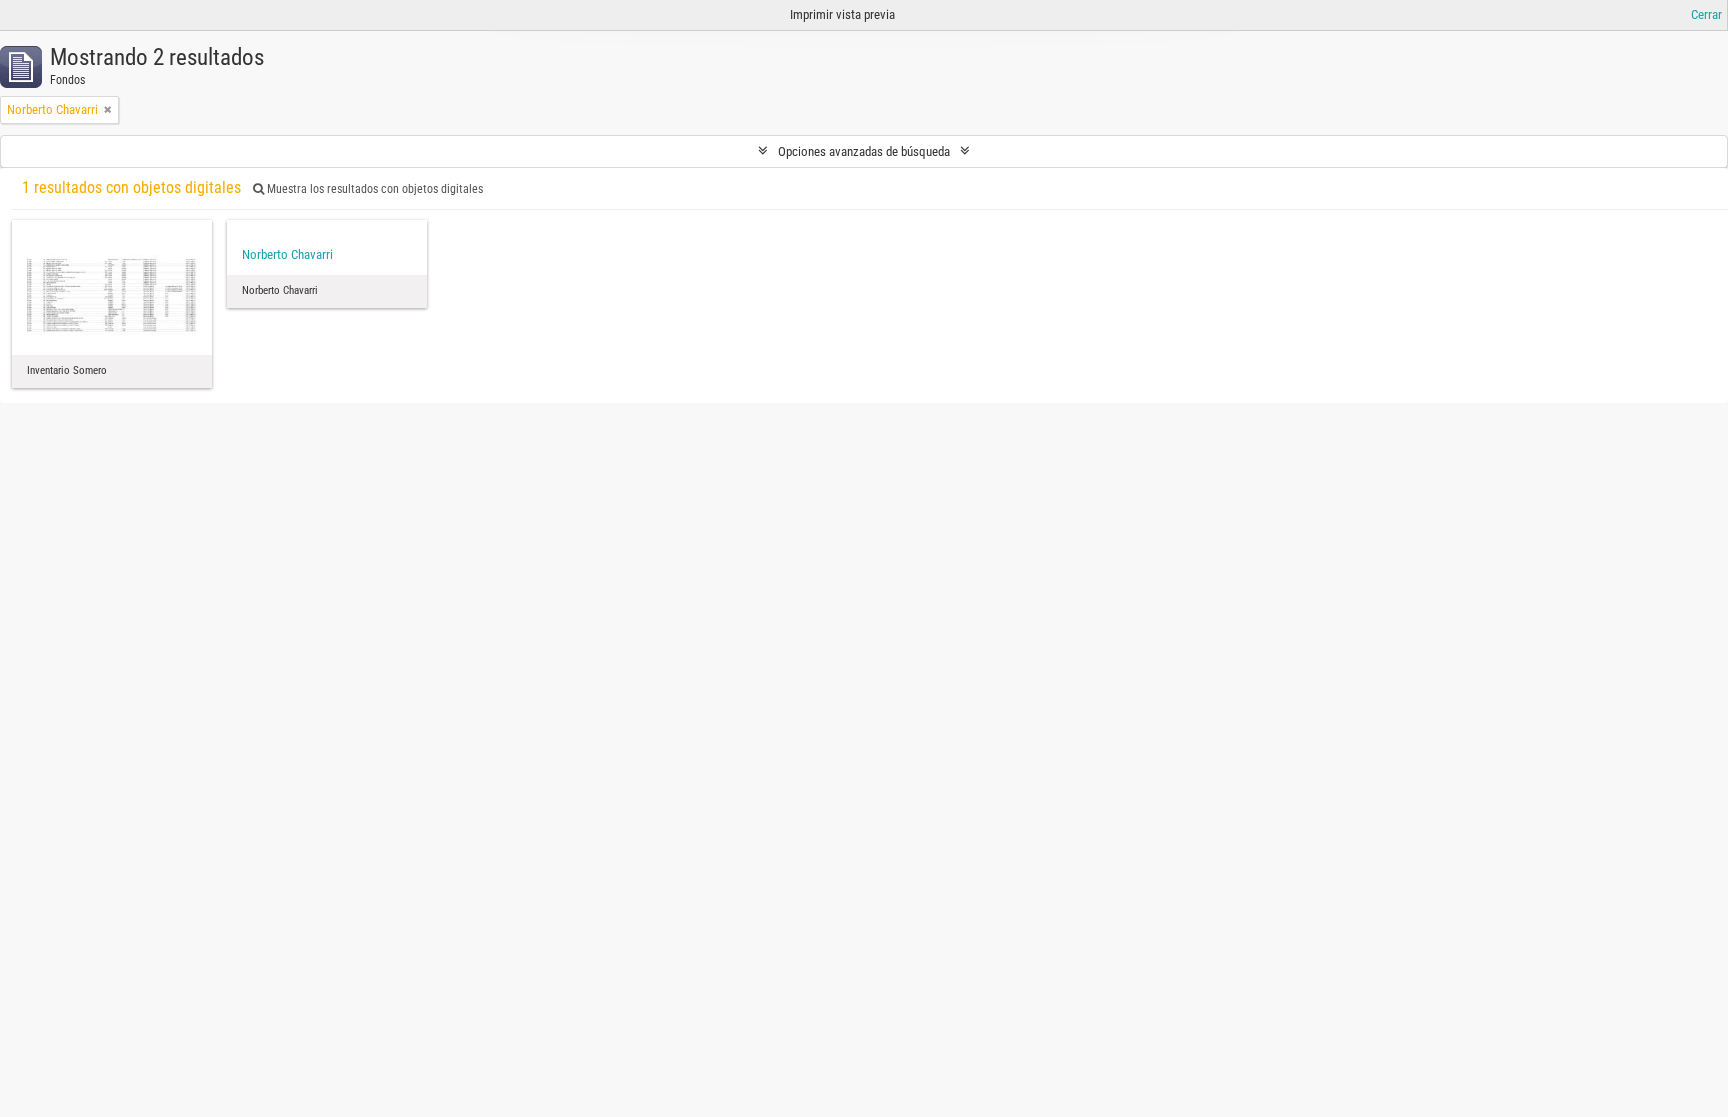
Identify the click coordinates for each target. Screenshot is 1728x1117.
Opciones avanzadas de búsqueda (864, 151)
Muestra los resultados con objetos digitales (373, 189)
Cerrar (1706, 14)
